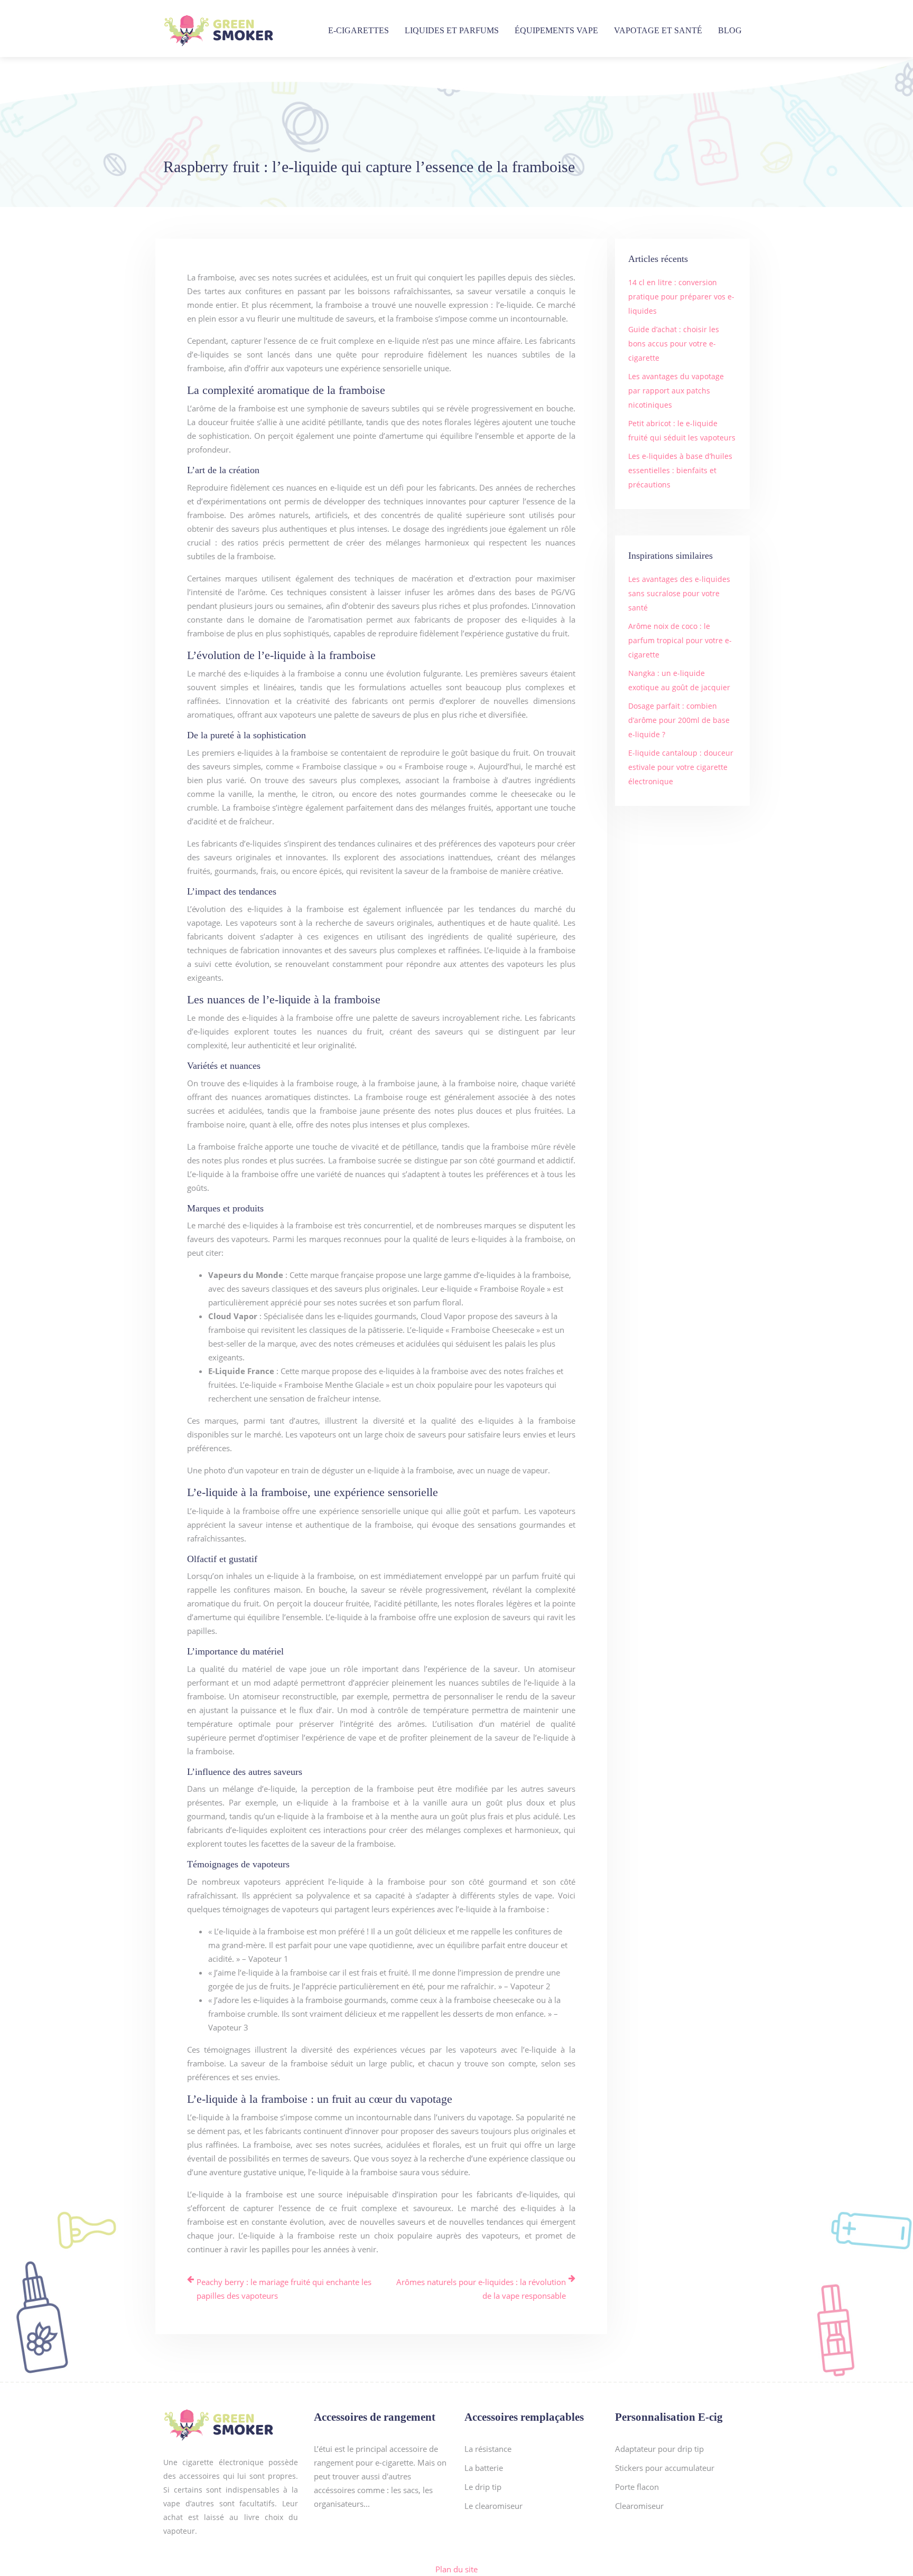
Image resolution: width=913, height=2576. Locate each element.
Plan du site (456, 2569)
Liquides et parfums (452, 30)
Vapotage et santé (658, 30)
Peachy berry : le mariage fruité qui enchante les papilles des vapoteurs (284, 2289)
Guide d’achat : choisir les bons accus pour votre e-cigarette (674, 344)
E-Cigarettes (358, 30)
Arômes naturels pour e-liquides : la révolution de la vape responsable (481, 2289)
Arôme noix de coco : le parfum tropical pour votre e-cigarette (680, 640)
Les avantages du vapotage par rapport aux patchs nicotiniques (676, 391)
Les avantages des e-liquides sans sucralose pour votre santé (679, 593)
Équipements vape (556, 30)
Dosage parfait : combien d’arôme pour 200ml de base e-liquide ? (679, 720)
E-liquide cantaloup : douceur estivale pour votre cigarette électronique (681, 767)
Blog (730, 30)
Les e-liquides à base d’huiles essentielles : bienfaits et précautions (680, 470)
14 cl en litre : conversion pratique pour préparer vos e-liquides (681, 297)
